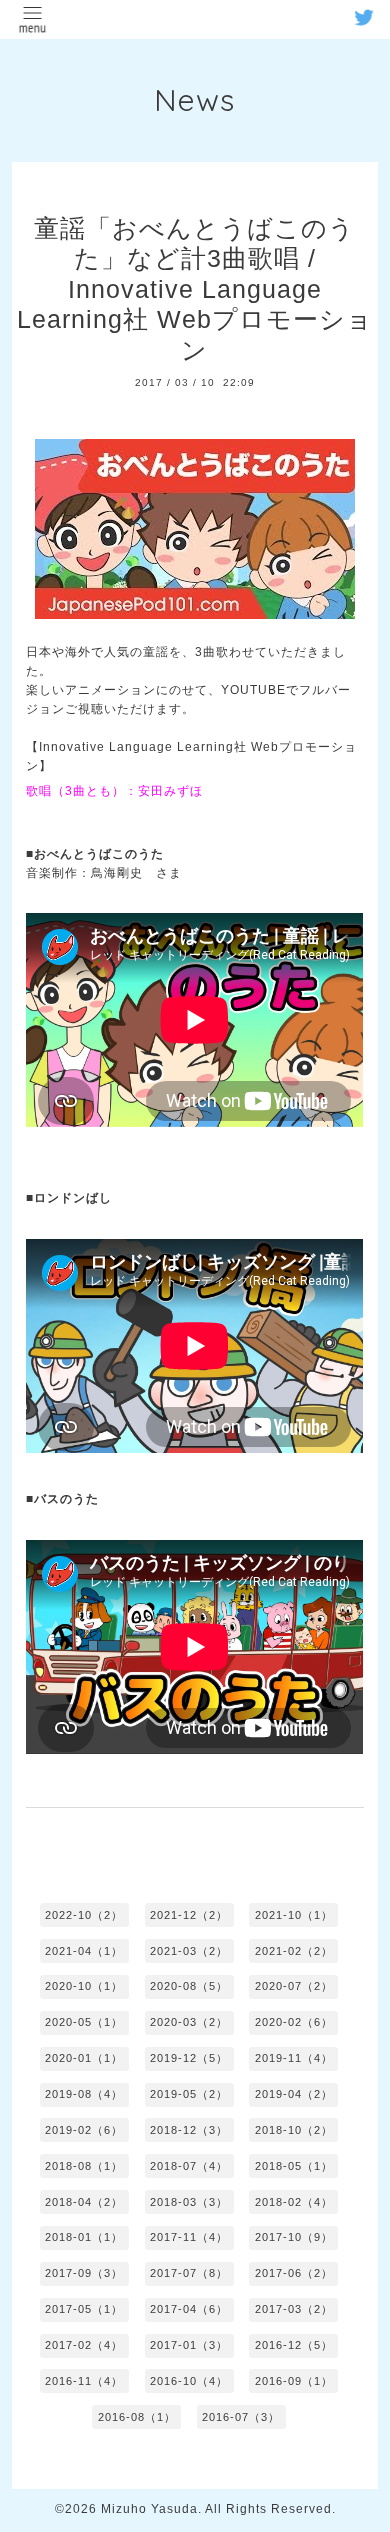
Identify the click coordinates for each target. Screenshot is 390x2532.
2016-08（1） (137, 2417)
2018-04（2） (84, 2202)
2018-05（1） (294, 2166)
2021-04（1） (84, 1951)
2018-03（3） (189, 2202)
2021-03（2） (189, 1951)
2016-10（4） (189, 2381)
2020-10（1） (84, 1986)
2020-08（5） (189, 1986)
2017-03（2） (294, 2309)
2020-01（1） (84, 2058)
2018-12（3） (189, 2130)
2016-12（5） (294, 2345)
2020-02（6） (294, 2022)
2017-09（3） (84, 2273)
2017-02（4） (84, 2345)
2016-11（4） (84, 2381)
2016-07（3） (241, 2417)
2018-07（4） (189, 2166)
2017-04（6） (189, 2309)
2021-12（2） (189, 1915)
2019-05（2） (189, 2094)
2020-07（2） (294, 1986)
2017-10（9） (294, 2237)
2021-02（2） (294, 1951)
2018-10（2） (294, 2130)
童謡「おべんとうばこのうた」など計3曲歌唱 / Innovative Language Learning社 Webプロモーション (195, 289)
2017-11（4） (189, 2237)
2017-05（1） (84, 2309)
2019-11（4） (294, 2058)
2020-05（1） (84, 2022)
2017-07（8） (189, 2273)
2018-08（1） (84, 2166)
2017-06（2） (294, 2273)
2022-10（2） (84, 1915)
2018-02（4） (294, 2202)
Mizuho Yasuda (149, 2509)
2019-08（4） (84, 2094)
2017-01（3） (189, 2345)
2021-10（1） (294, 1915)
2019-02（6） (84, 2130)
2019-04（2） (294, 2094)
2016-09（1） (294, 2381)
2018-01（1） (84, 2237)
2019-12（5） (189, 2058)
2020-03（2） (189, 2022)
